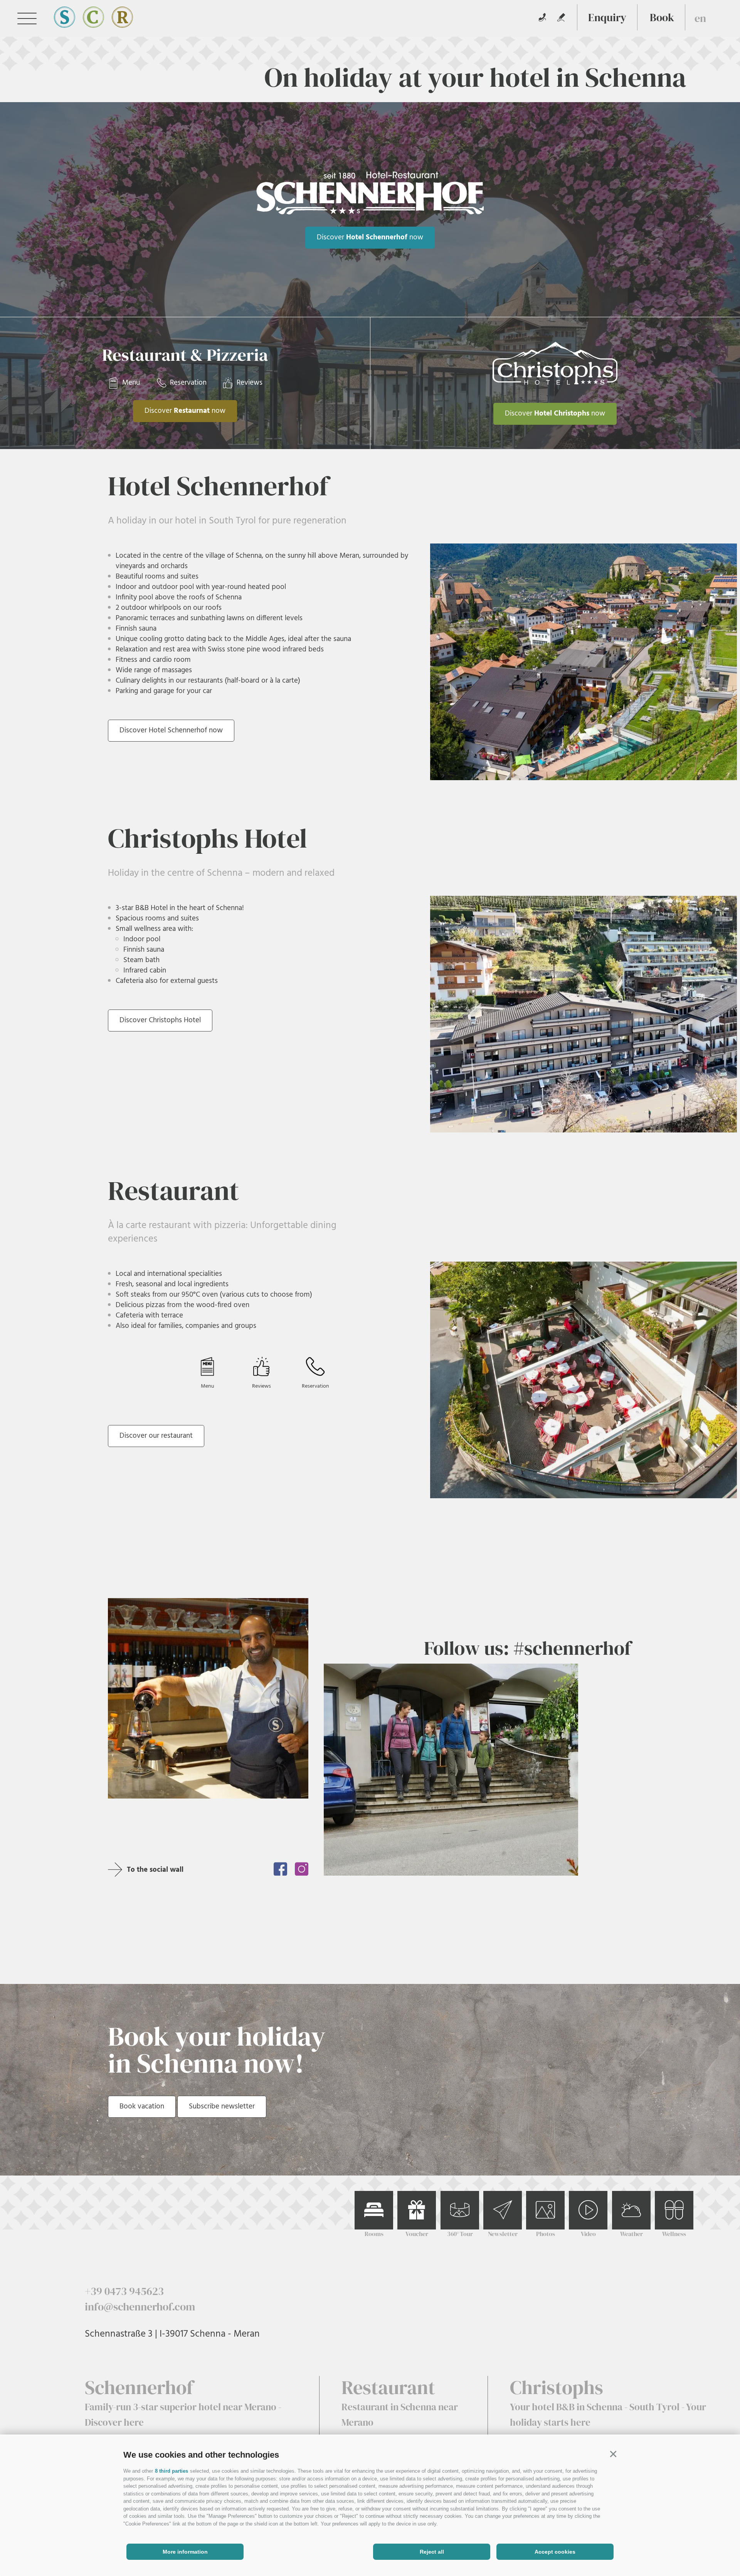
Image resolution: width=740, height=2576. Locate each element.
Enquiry (607, 17)
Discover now (370, 237)
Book (662, 17)
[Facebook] (280, 1869)
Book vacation (142, 2107)
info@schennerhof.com (140, 2307)
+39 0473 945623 (124, 2291)
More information (185, 2552)
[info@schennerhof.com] (561, 17)
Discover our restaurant (156, 1436)
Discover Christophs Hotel (160, 1020)
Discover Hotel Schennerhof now (171, 730)
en (700, 18)
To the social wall (155, 1870)
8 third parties (172, 2471)
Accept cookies (555, 2552)
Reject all (432, 2552)
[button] (613, 2454)
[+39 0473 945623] (542, 17)
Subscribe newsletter (222, 2107)
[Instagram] (302, 1869)
